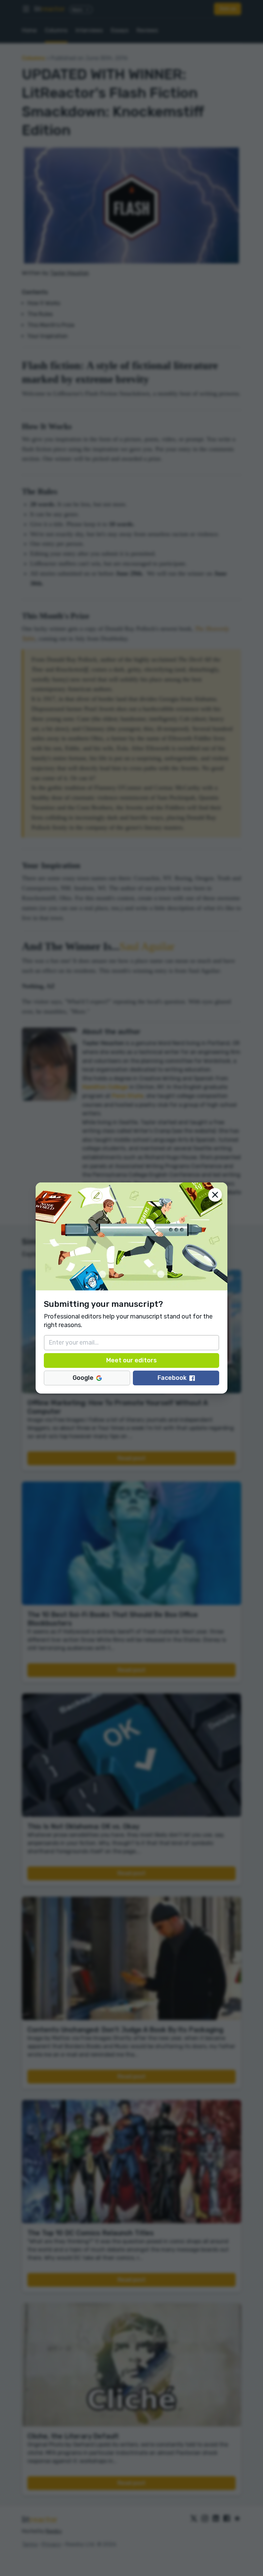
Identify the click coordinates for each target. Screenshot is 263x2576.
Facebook (172, 1378)
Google (83, 1378)
